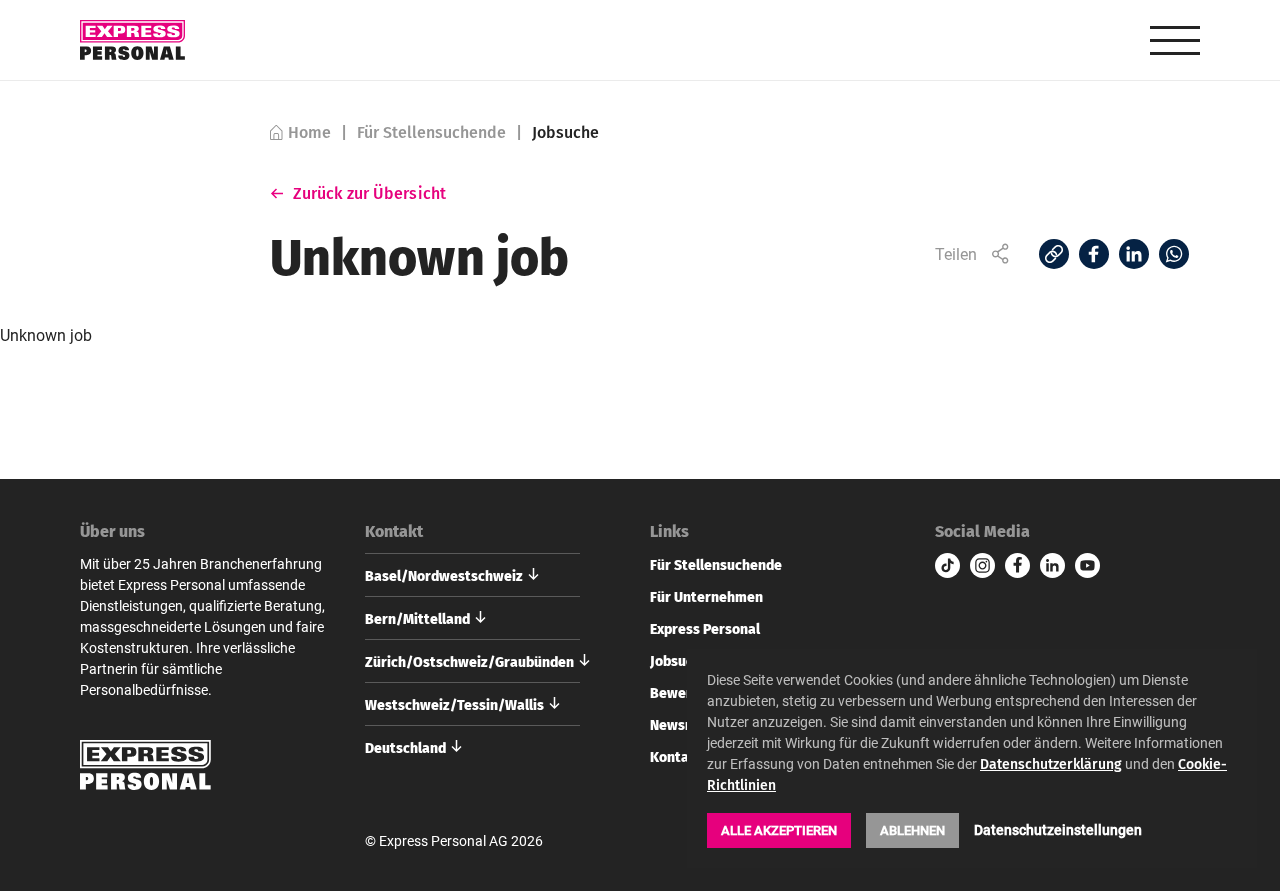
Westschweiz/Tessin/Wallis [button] (454, 704)
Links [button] (669, 531)
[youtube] (1087, 565)
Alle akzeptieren (779, 830)
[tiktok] (947, 565)
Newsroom (684, 724)
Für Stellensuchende (431, 132)
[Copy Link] (1054, 254)
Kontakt (676, 756)
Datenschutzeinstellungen (1058, 829)
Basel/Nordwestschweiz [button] (444, 575)
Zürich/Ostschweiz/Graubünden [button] (469, 661)
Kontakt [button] (394, 531)
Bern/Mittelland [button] (417, 618)
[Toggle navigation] (1175, 40)
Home (309, 132)
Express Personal (705, 628)
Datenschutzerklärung (1051, 763)
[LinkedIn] (1134, 254)
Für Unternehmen (706, 596)
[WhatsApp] (1174, 254)
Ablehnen (912, 830)
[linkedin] (1052, 565)
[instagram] (982, 565)
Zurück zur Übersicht (369, 193)
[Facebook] (1094, 254)
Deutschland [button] (405, 747)
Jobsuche (679, 660)
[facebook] (1017, 565)
